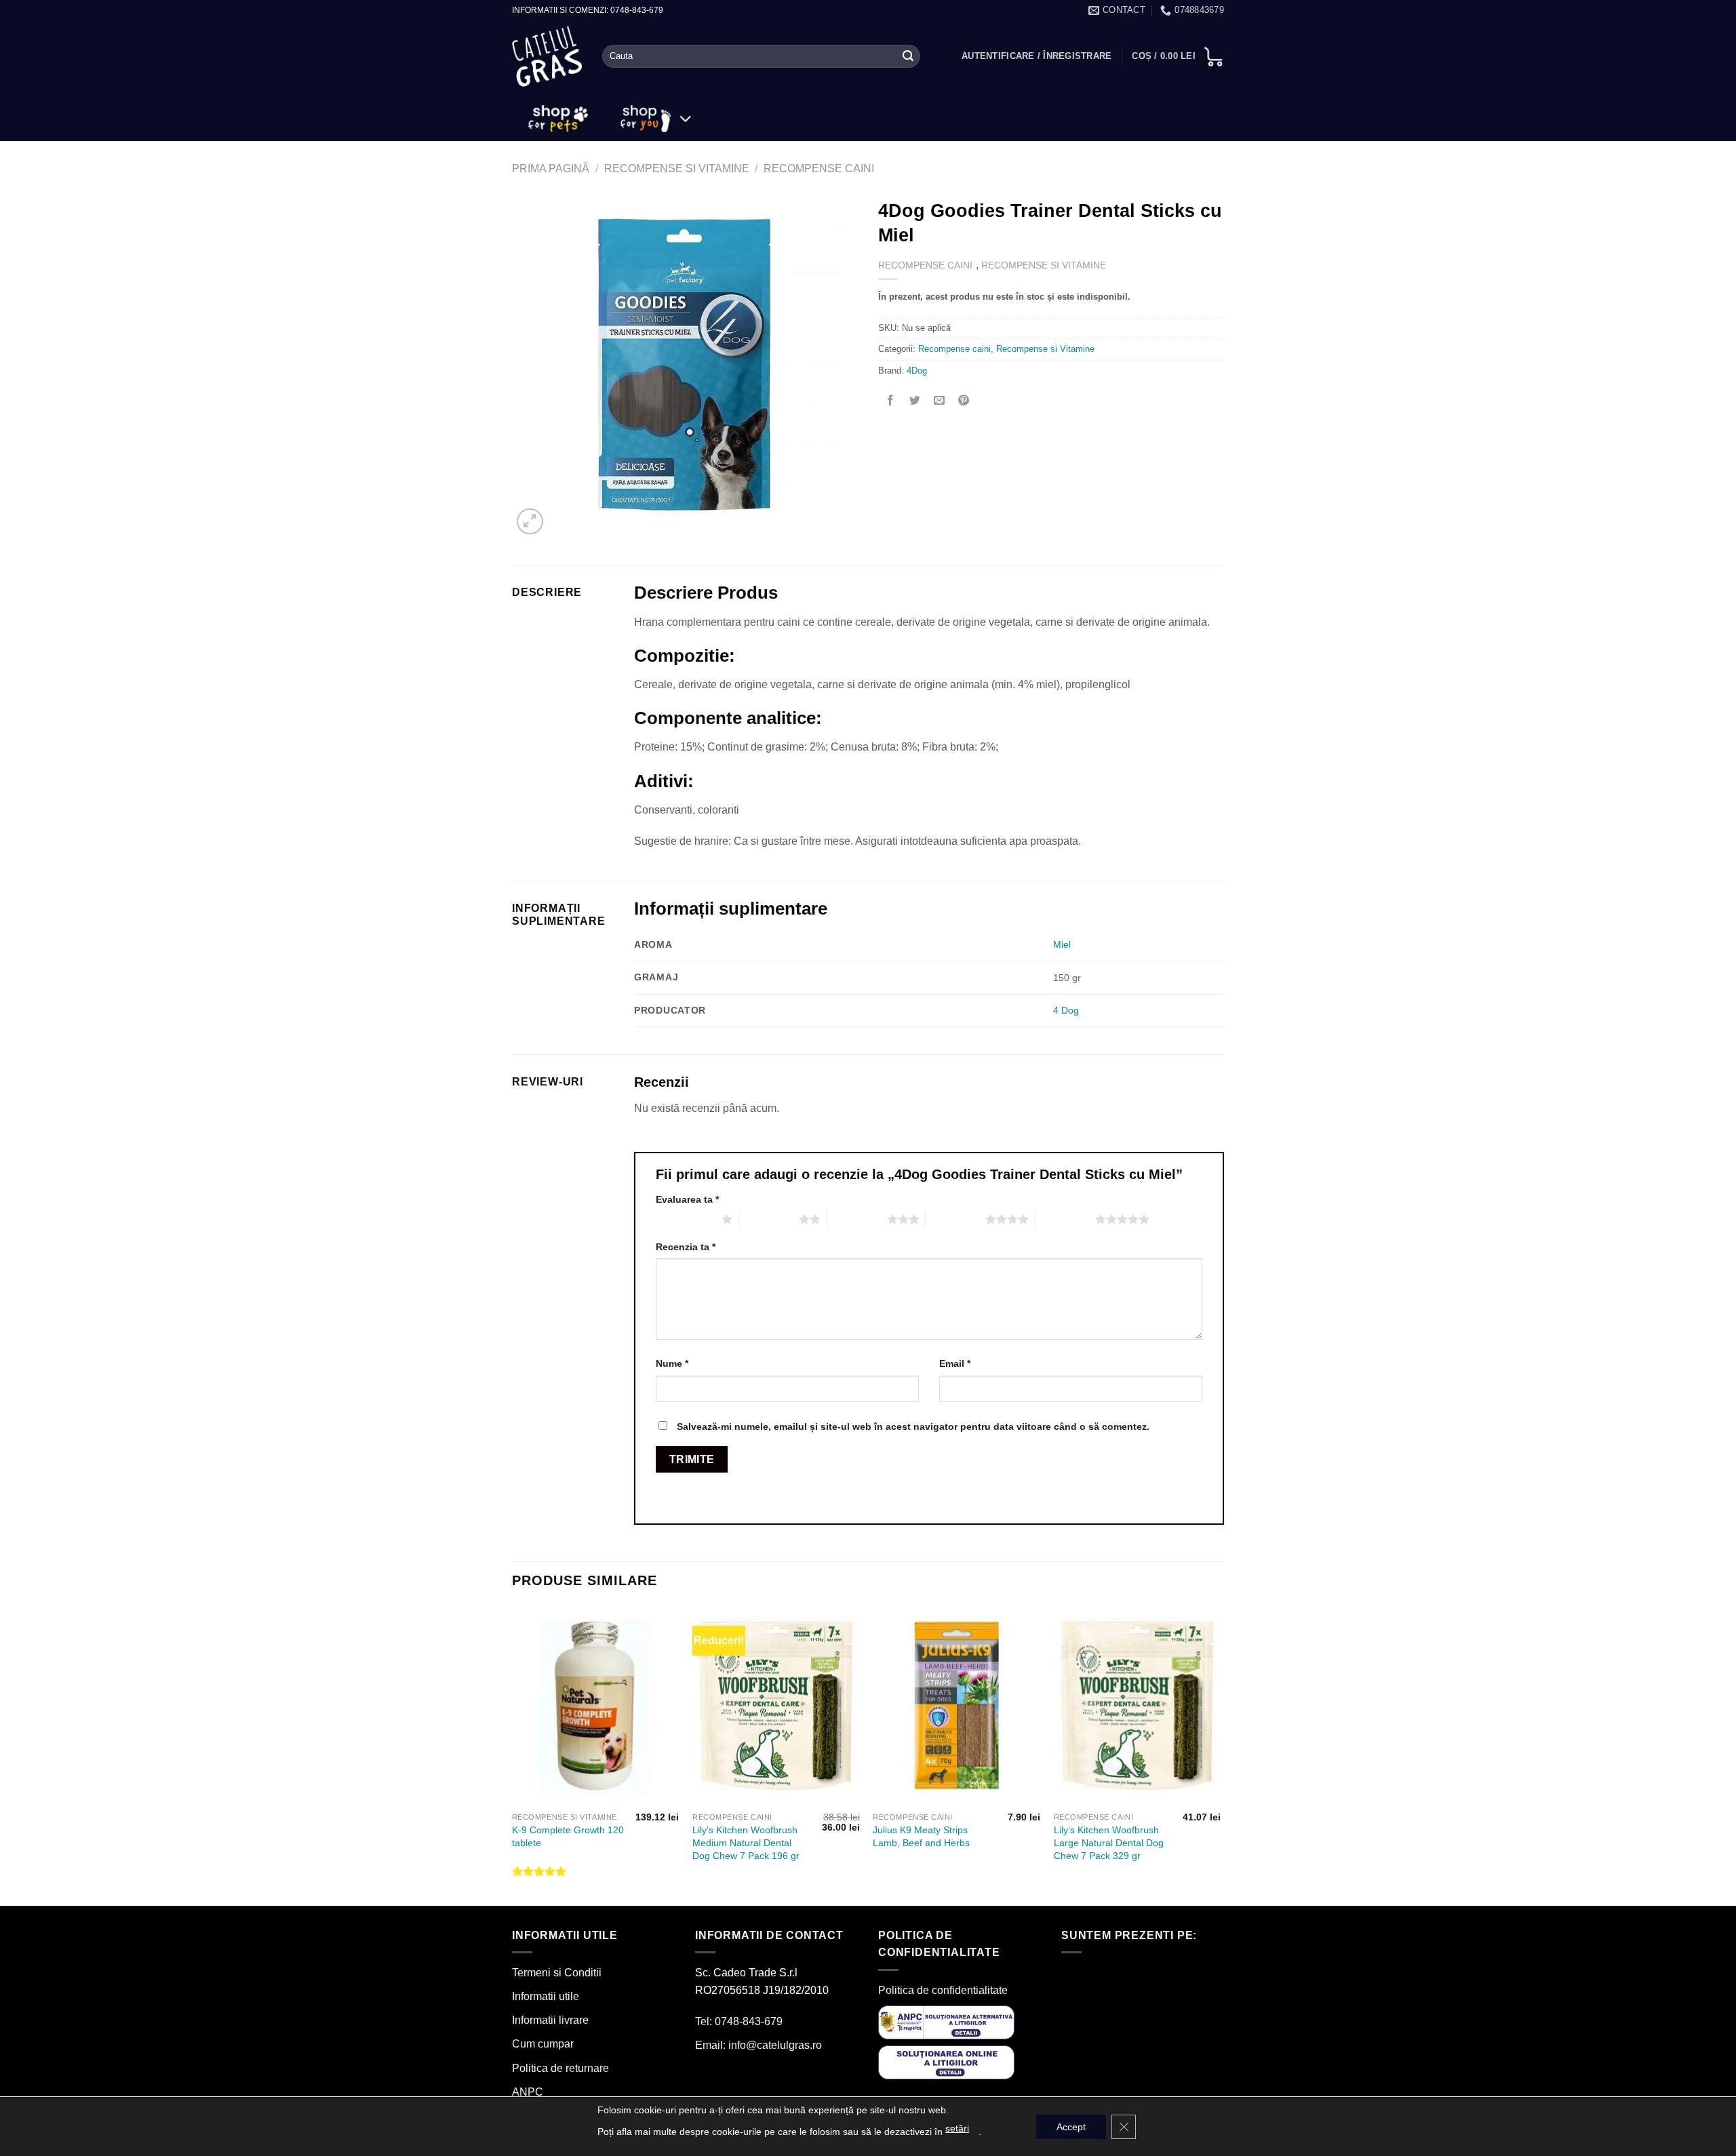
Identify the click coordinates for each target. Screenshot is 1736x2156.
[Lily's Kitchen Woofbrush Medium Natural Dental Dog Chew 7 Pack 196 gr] (776, 1706)
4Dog (917, 371)
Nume (672, 1363)
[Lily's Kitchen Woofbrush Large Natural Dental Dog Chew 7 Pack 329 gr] (1138, 1706)
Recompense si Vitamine (677, 168)
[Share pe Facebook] (891, 401)
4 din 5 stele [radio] (955, 1219)
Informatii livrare (550, 2020)
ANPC (528, 2092)
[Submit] (908, 56)
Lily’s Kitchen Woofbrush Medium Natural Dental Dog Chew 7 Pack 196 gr (746, 1842)
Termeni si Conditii (557, 1973)
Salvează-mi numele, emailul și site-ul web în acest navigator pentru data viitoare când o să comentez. (913, 1426)
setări (957, 2128)
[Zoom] (530, 522)
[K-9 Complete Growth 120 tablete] (596, 1706)
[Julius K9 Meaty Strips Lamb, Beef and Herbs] (956, 1706)
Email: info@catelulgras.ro (758, 2045)
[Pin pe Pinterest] (964, 401)
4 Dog (1066, 1010)
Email (955, 1363)
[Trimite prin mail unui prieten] (940, 401)
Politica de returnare (560, 2068)
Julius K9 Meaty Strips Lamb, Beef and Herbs (921, 1836)
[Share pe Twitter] (915, 401)
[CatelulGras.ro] (547, 57)
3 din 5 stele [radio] (857, 1219)
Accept (1071, 2127)
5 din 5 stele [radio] (1065, 1219)
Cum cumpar (543, 2044)
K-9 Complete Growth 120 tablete (568, 1836)
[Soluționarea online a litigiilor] (946, 2062)
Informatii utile (546, 1996)
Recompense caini (819, 168)
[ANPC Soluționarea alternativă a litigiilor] (946, 2021)
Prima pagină (551, 168)
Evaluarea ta (687, 1199)
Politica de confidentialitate (943, 1990)
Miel (1062, 944)
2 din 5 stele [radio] (769, 1219)
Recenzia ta (686, 1247)
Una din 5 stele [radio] (685, 1219)
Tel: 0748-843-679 (739, 2021)
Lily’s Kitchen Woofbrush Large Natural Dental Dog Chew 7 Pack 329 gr (1109, 1842)
